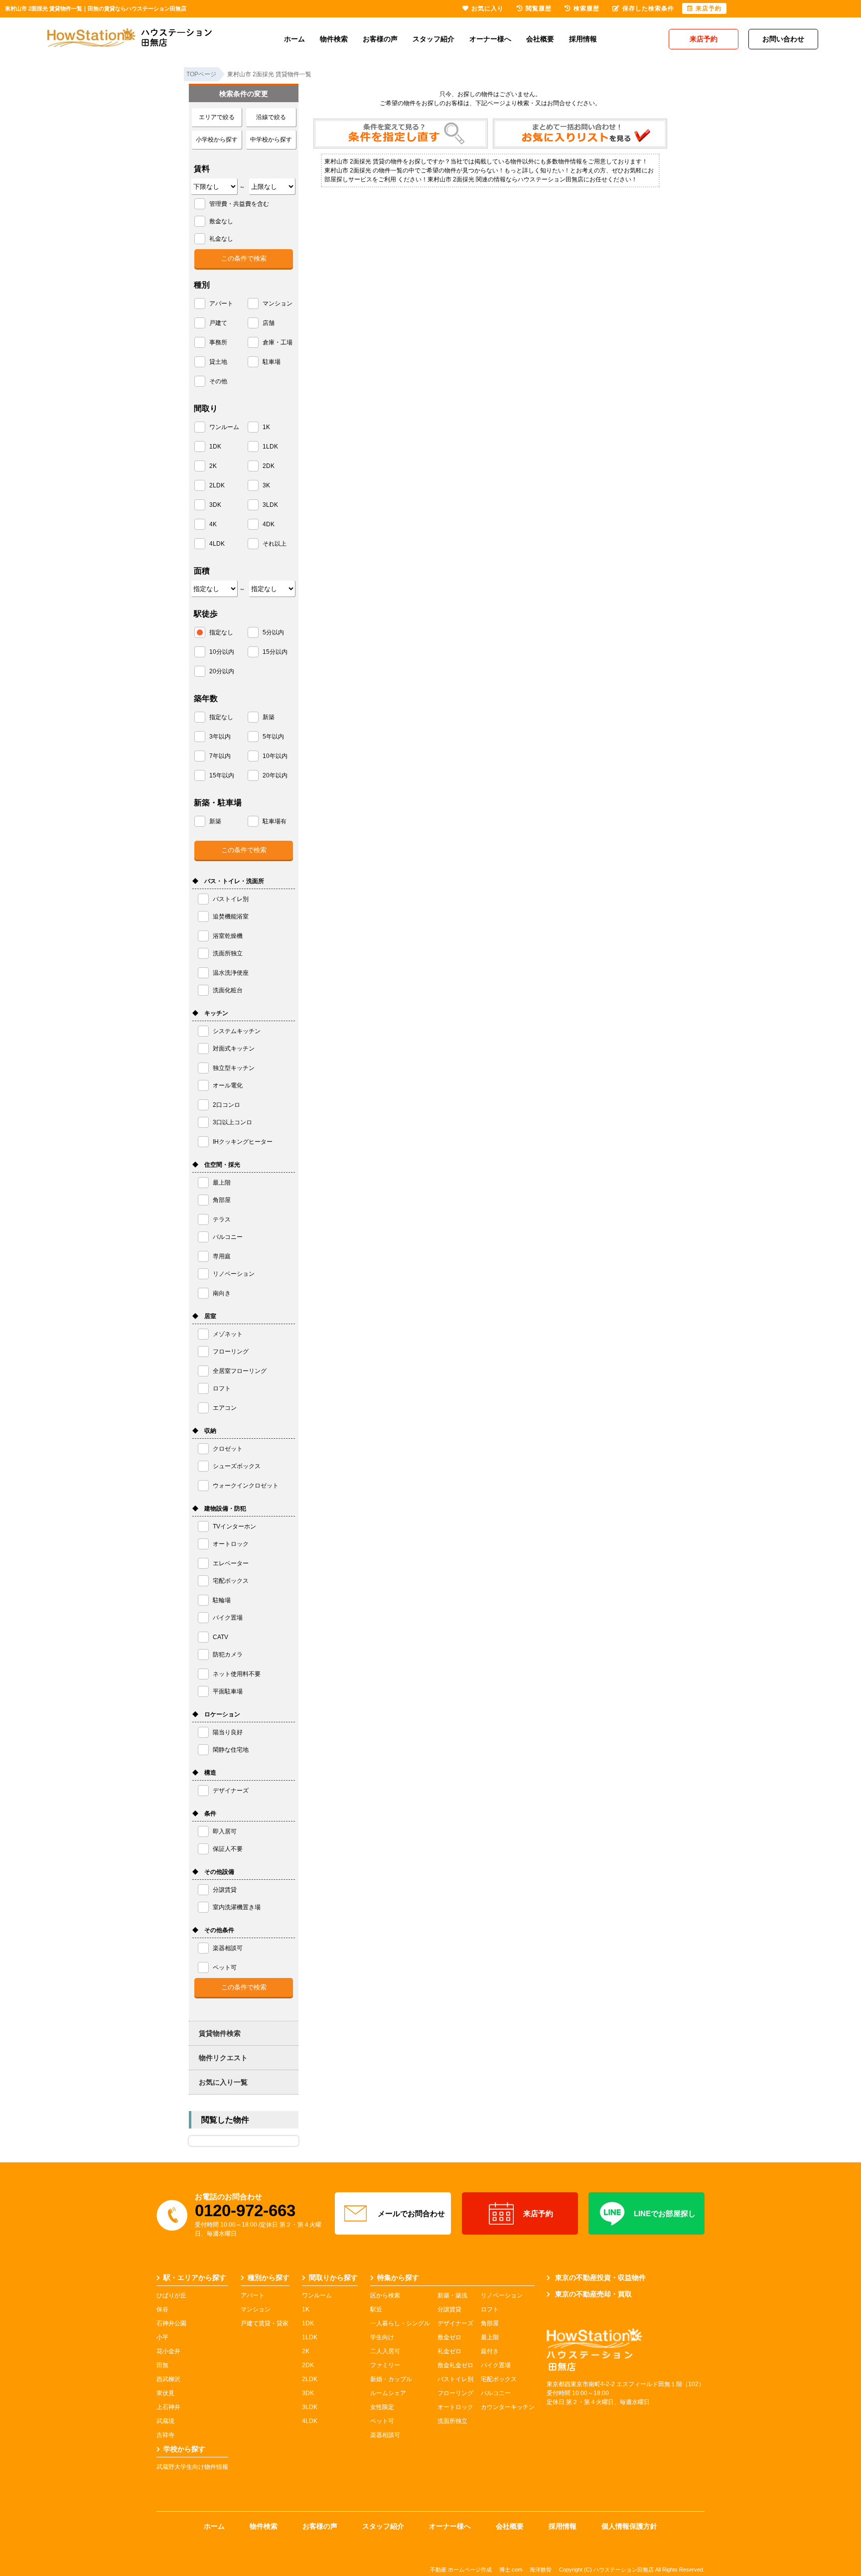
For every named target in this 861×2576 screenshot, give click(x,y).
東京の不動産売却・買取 (593, 2294)
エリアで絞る (217, 117)
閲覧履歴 (539, 8)
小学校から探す (217, 140)
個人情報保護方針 (629, 2526)
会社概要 (540, 39)
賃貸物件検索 (220, 2033)
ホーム (294, 39)
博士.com (511, 2570)
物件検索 (334, 39)
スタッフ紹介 (433, 39)
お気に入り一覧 (223, 2082)
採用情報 (583, 39)
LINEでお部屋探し (665, 2213)
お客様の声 (380, 39)
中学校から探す (271, 140)
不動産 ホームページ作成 (461, 2570)
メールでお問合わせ (411, 2213)
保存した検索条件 (648, 8)
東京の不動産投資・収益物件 (600, 2277)
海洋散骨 (541, 2570)
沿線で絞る (271, 117)
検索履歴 (586, 8)
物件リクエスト (223, 2058)
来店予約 (538, 2213)
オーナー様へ (490, 39)
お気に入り (488, 8)
